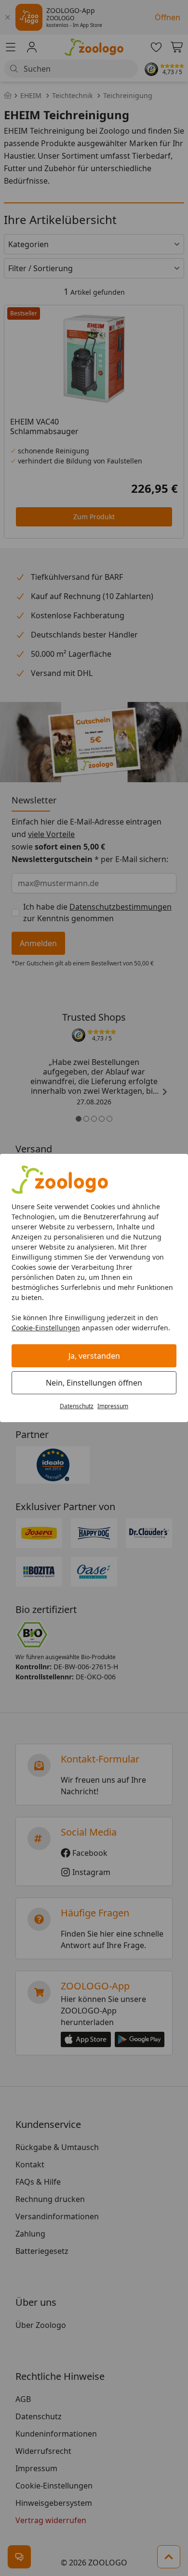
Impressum (113, 1406)
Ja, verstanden (94, 1356)
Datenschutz (77, 1406)
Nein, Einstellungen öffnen (94, 1383)
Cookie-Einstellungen (46, 1328)
